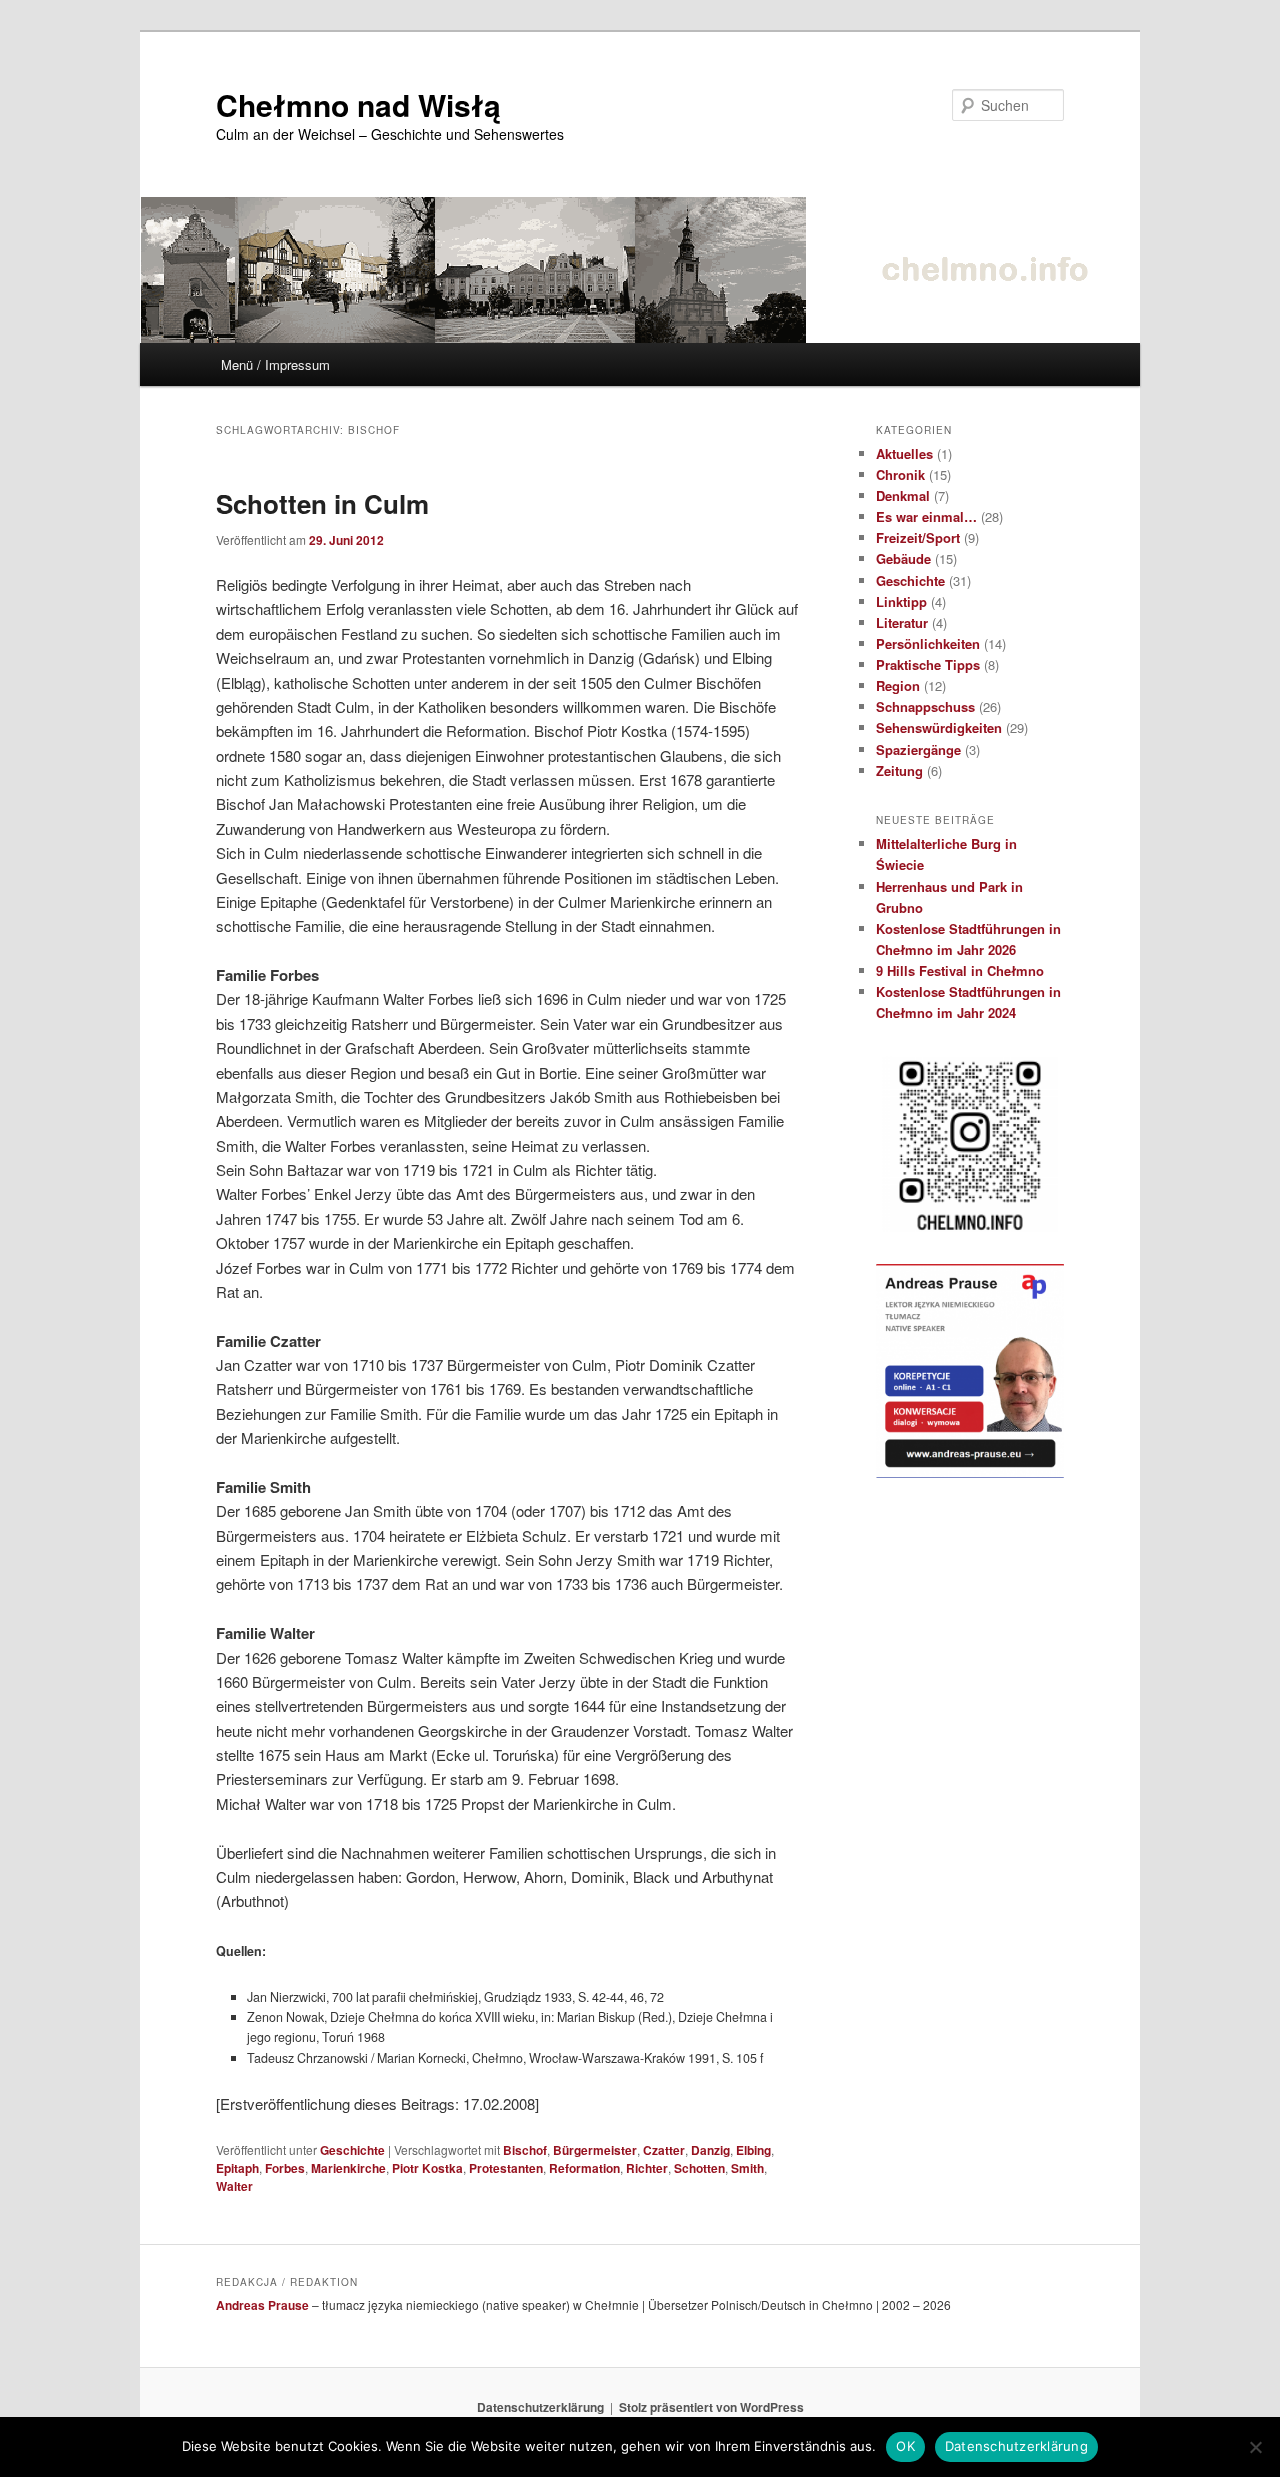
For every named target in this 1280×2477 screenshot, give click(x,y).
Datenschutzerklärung (540, 2407)
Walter (234, 2186)
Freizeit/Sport (918, 537)
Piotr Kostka (427, 2168)
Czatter (664, 2150)
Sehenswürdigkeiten (939, 727)
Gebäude (903, 558)
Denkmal (903, 495)
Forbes (285, 2168)
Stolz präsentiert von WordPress (711, 2407)
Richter (647, 2168)
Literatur (902, 622)
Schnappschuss (925, 706)
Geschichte (352, 2150)
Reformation (584, 2168)
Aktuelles (904, 453)
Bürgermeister (595, 2150)
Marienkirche (348, 2168)
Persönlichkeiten (928, 643)
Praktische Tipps (928, 664)
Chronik (900, 474)
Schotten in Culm (322, 503)
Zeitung (899, 770)
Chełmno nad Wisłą (358, 104)
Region (898, 685)
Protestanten (506, 2168)
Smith (747, 2168)
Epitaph (237, 2168)
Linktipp (901, 601)
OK (905, 2446)
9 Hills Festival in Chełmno (960, 970)
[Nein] (1255, 2447)
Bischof (525, 2150)
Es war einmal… (926, 516)
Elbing (753, 2150)
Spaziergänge (918, 749)
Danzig (710, 2150)
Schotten (699, 2168)
